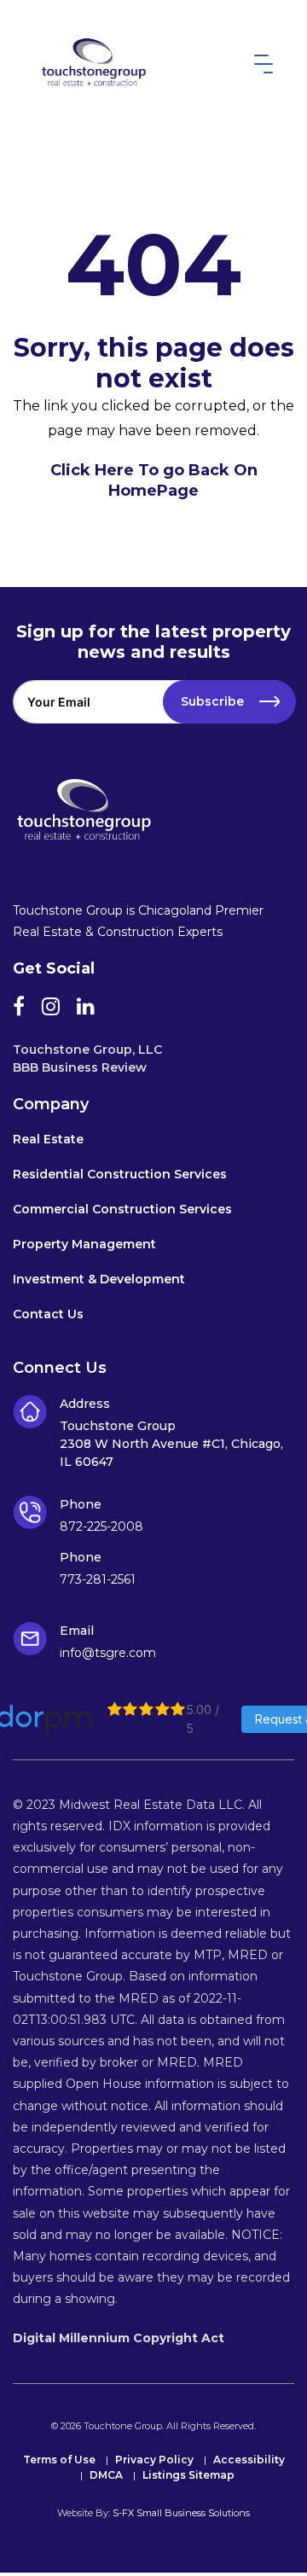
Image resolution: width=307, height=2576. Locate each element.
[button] (260, 64)
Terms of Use (59, 2460)
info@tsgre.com (108, 1653)
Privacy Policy (154, 2460)
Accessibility (249, 2460)
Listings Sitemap (188, 2476)
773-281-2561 (98, 1579)
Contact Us (48, 1315)
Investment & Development (99, 1280)
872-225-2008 (101, 1526)
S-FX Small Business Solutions (181, 2513)
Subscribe (212, 701)
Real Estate (48, 1140)
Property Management (84, 1245)
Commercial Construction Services (122, 1210)
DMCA (106, 2476)
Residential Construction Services (120, 1175)
